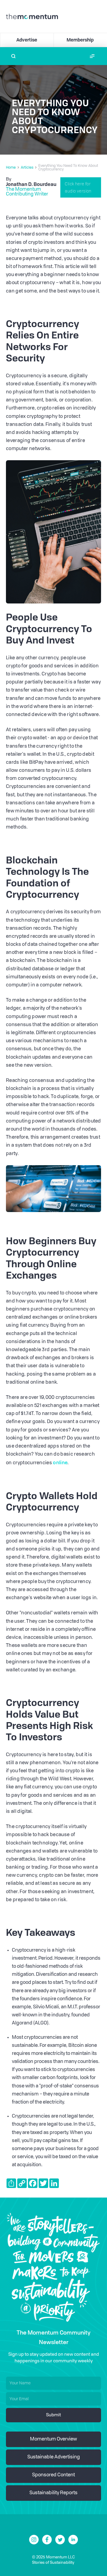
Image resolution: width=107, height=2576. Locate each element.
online (60, 1462)
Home (11, 168)
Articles (27, 168)
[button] (92, 56)
